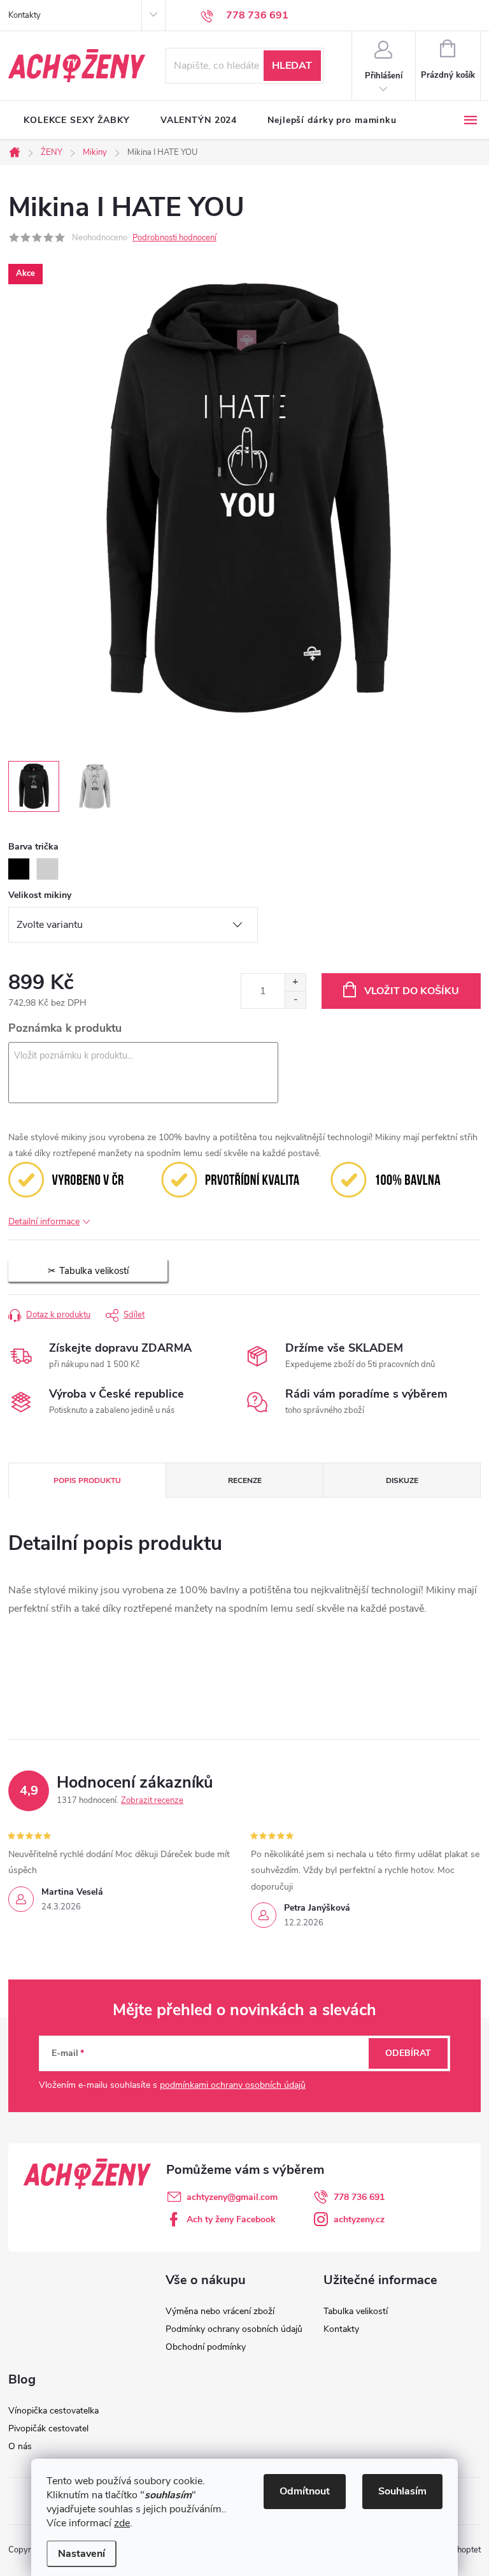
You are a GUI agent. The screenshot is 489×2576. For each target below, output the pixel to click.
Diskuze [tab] (402, 1480)
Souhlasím (402, 2491)
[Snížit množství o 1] (295, 1000)
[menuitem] (77, 120)
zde (122, 2523)
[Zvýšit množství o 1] (295, 982)
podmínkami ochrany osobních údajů (233, 2085)
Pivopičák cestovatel (48, 2428)
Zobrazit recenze (152, 1800)
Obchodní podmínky (206, 2347)
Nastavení (81, 2554)
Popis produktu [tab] (87, 1480)
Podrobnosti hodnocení (174, 238)
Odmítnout (305, 2491)
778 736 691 (359, 2197)
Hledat (292, 66)
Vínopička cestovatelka (53, 2411)
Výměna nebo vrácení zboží (220, 2311)
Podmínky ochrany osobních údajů (234, 2329)
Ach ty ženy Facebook (231, 2219)
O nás (20, 2446)
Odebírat (408, 2053)
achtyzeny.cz (359, 2219)
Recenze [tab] (245, 1480)
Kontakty (25, 15)
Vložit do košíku (412, 991)
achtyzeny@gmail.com (232, 2197)
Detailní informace (44, 1221)
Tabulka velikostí (356, 2311)
